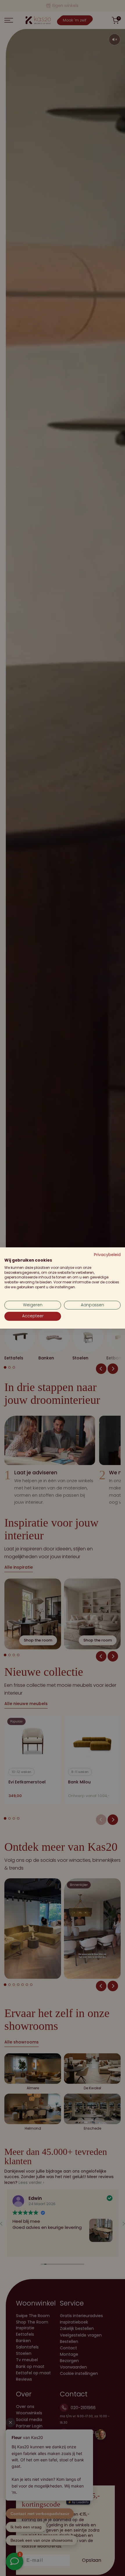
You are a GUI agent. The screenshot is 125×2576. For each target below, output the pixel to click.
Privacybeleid (107, 1255)
